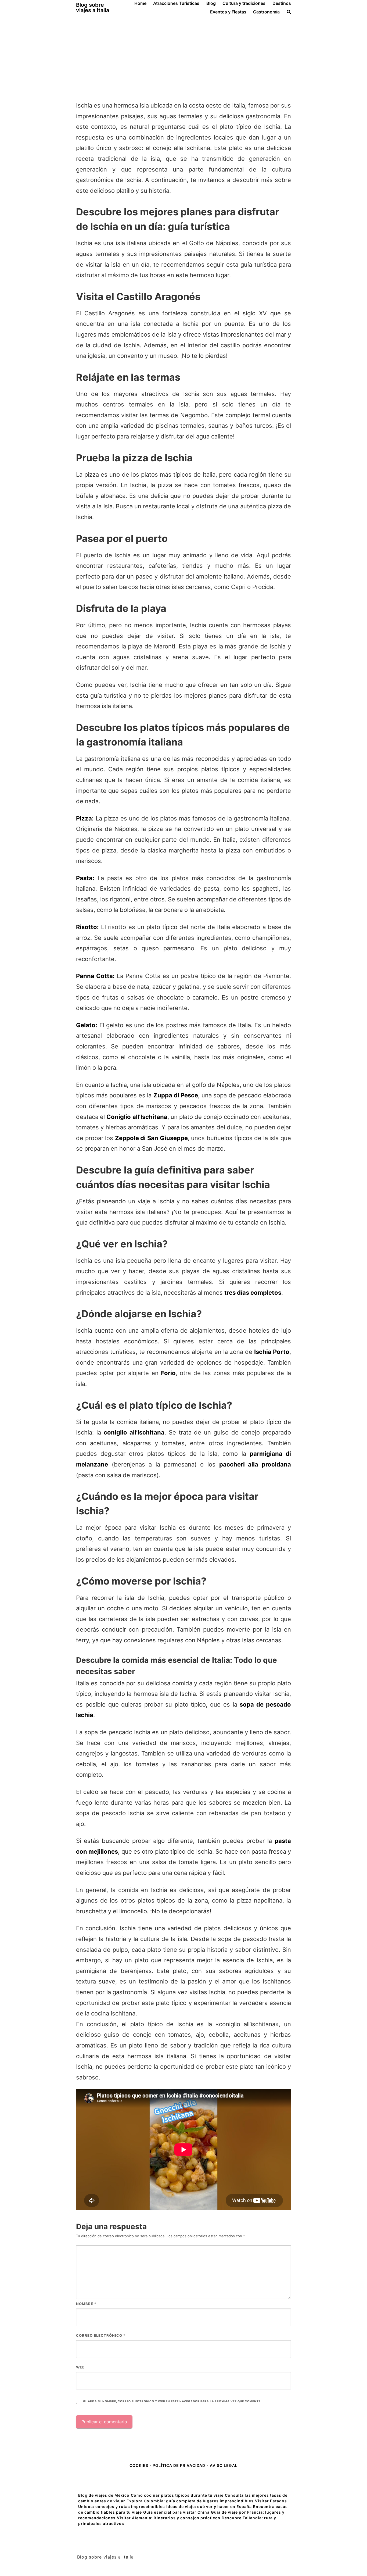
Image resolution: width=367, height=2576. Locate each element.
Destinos (282, 3)
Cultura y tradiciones (244, 3)
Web (80, 2367)
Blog (211, 3)
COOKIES (139, 2465)
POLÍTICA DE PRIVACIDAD (179, 2465)
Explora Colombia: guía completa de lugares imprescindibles (190, 2501)
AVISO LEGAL (224, 2465)
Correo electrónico (101, 2335)
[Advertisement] (183, 56)
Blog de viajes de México (104, 2495)
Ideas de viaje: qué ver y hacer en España (209, 2507)
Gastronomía (266, 12)
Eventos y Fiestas (228, 12)
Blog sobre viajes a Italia (93, 8)
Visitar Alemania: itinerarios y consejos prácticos (169, 2518)
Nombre (86, 2304)
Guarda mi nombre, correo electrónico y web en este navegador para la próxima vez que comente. (172, 2401)
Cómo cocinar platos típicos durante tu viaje (177, 2495)
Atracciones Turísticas (176, 3)
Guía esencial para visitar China (176, 2512)
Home (140, 3)
